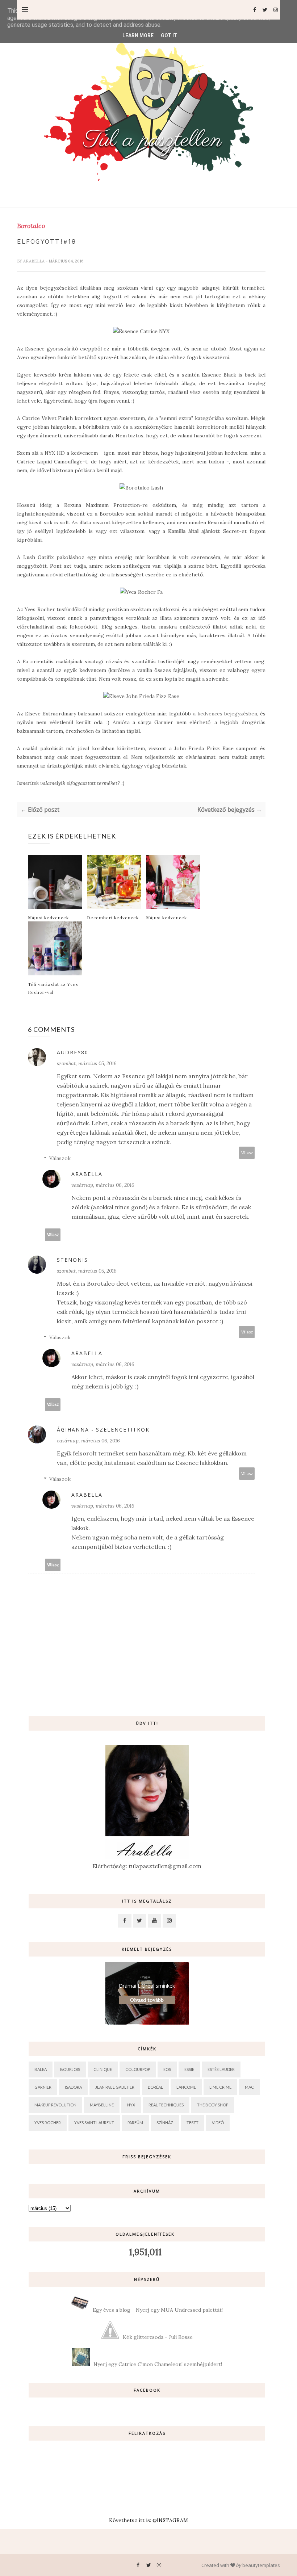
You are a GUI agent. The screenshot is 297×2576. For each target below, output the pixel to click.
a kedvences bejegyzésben (225, 714)
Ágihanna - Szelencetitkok (103, 1430)
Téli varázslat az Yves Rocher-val (53, 988)
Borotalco (31, 226)
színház (165, 2123)
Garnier (43, 2087)
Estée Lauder (221, 2069)
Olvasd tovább (147, 2000)
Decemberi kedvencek (113, 917)
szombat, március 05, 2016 (87, 1063)
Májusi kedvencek (48, 917)
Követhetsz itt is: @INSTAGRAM (148, 2520)
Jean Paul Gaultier (115, 2087)
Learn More (138, 35)
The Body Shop (213, 2105)
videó (218, 2123)
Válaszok (60, 1158)
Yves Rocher (48, 2123)
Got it (169, 35)
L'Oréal (155, 2087)
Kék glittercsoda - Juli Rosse (158, 2337)
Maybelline (102, 2105)
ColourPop (138, 2069)
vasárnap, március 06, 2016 (103, 1185)
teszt (193, 2123)
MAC (249, 2087)
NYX (131, 2105)
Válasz (247, 1153)
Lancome (186, 2087)
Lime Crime (220, 2087)
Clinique (103, 2069)
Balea (41, 2069)
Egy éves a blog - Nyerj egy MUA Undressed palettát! (158, 2310)
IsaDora (73, 2087)
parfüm (135, 2123)
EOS (167, 2069)
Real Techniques (166, 2105)
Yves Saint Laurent (94, 2123)
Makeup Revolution (55, 2105)
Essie (189, 2069)
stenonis (72, 1260)
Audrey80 (73, 1052)
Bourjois (70, 2069)
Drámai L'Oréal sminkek (147, 1986)
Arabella (34, 261)
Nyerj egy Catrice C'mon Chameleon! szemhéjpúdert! (158, 2364)
